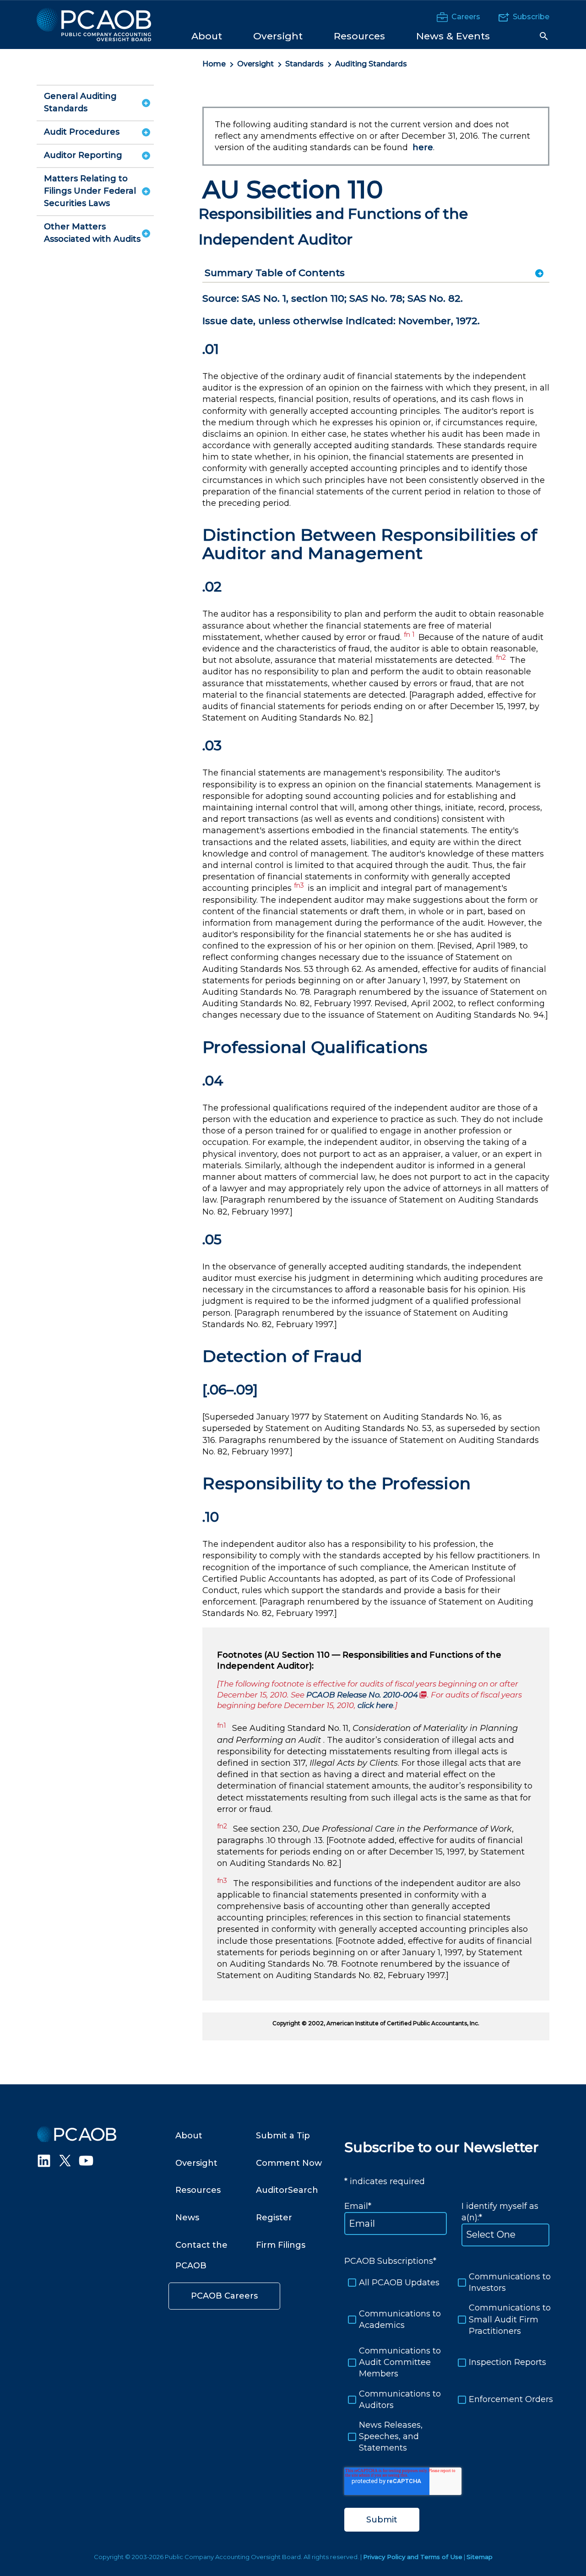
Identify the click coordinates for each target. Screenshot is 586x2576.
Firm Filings (281, 2245)
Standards (304, 64)
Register (274, 2218)
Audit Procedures (82, 132)
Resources (198, 2190)
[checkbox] (447, 2362)
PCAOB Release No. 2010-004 (367, 1695)
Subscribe (531, 17)
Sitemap (480, 2557)
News (187, 2218)
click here (375, 1705)
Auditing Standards (371, 64)
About (189, 2136)
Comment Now (289, 2163)
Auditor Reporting (83, 155)
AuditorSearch (287, 2190)
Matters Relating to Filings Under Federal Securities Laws (90, 191)
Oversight (255, 64)
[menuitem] (207, 35)
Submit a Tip (283, 2136)
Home (214, 64)
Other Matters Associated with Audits (92, 233)
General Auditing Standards (80, 102)
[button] (544, 36)
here (423, 147)
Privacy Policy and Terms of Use (413, 2557)
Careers (466, 17)
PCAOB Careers (224, 2296)
